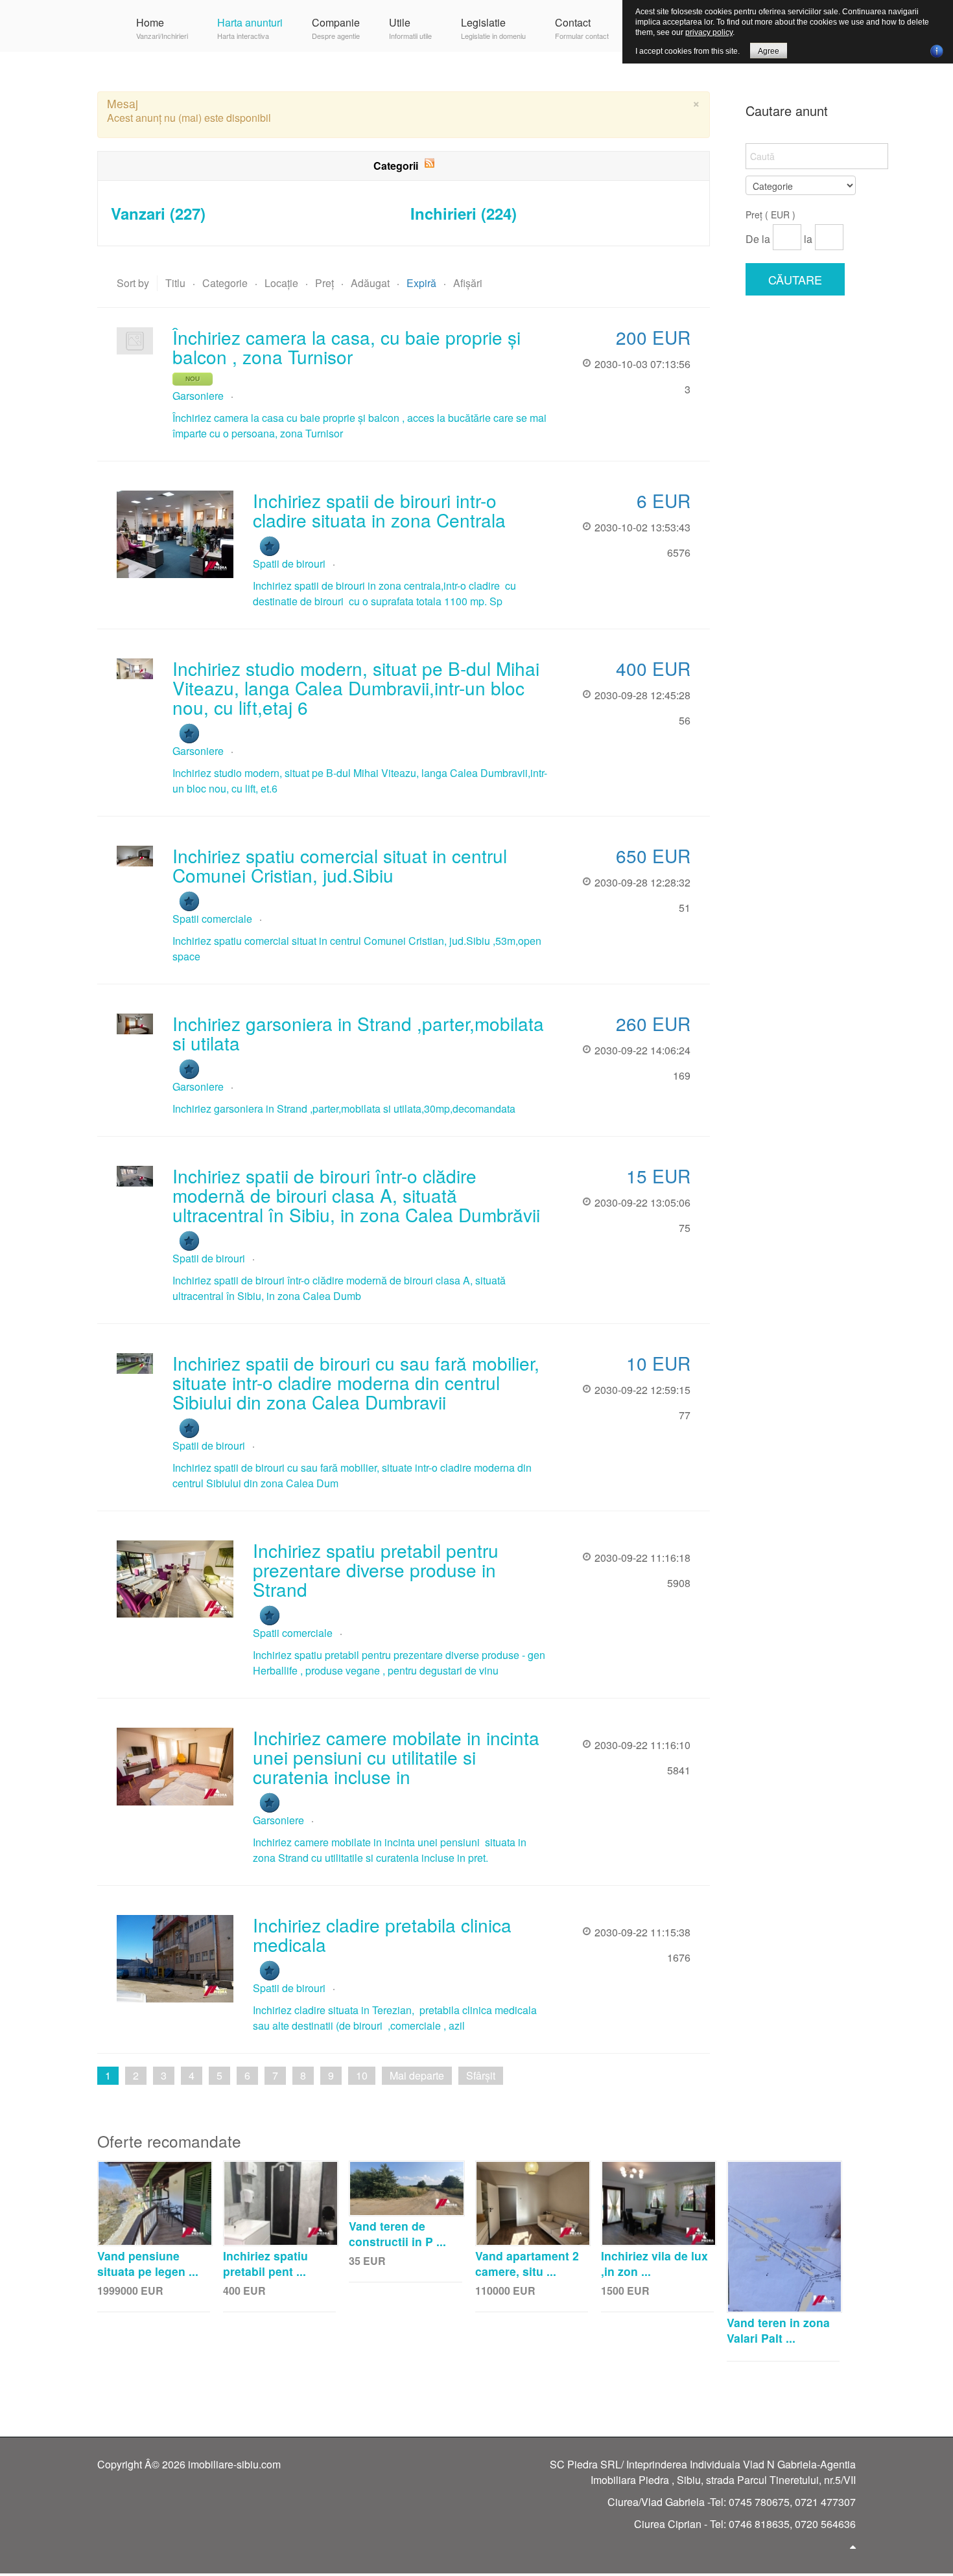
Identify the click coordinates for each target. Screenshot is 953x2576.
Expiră (423, 283)
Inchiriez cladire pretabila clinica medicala (382, 1934)
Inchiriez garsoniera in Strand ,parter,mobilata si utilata (358, 1033)
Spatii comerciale (212, 919)
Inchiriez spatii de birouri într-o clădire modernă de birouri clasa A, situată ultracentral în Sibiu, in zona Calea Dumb (339, 1288)
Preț (326, 283)
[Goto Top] (853, 2546)
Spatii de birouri (289, 563)
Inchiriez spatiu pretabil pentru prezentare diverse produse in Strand (376, 1570)
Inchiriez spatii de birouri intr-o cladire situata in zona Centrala (379, 510)
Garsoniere (198, 396)
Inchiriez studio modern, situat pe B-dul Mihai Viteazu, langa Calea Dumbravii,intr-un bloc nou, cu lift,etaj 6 (356, 688)
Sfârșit (481, 2075)
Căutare (795, 279)
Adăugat (371, 283)
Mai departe (417, 2075)
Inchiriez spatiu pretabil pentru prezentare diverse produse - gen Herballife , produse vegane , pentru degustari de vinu (399, 1663)
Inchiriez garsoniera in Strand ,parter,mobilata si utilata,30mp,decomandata (344, 1108)
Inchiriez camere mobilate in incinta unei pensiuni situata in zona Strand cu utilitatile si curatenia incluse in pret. (390, 1850)
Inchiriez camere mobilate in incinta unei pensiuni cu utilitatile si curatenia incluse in (396, 1757)
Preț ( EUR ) (771, 215)
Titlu (177, 283)
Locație (283, 283)
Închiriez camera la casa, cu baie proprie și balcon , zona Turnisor (347, 347)
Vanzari (158, 213)
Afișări (468, 283)
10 (362, 2075)
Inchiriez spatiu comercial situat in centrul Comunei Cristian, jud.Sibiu (340, 865)
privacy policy (709, 32)
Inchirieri (464, 213)
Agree (769, 51)
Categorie (226, 283)
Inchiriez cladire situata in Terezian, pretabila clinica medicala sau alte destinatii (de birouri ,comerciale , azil (395, 2018)
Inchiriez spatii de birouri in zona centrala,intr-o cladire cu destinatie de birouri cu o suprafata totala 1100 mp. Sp (384, 593)
